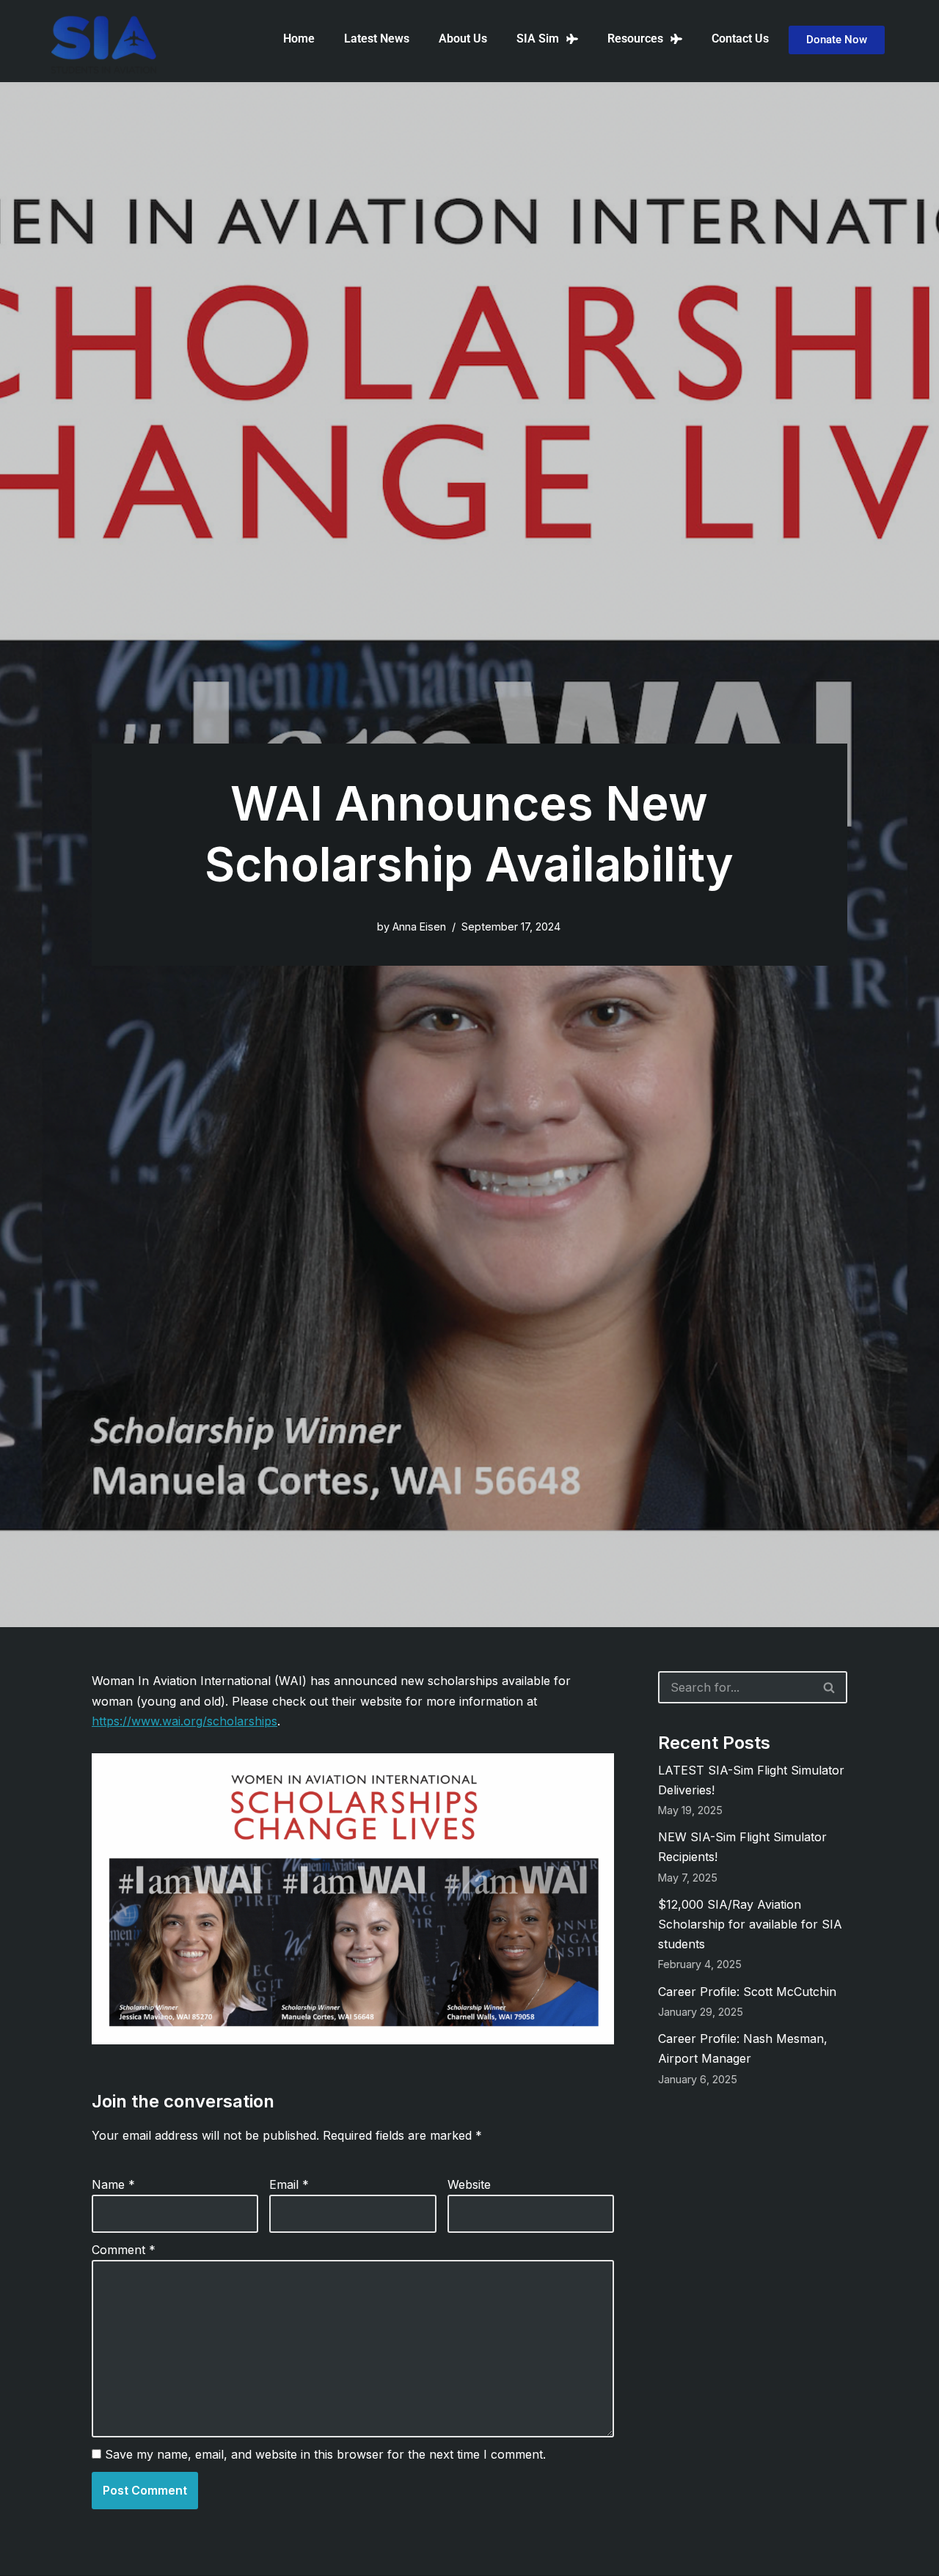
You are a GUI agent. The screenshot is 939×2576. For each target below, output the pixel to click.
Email (289, 2184)
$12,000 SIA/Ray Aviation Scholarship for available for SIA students (750, 1924)
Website (469, 2184)
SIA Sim (538, 38)
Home (299, 38)
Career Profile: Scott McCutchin (747, 1992)
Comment (124, 2250)
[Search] (830, 1687)
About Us (463, 38)
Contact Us (740, 38)
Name (113, 2184)
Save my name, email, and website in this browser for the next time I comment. (325, 2454)
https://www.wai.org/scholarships (184, 1721)
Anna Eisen (419, 926)
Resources (635, 38)
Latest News (377, 38)
